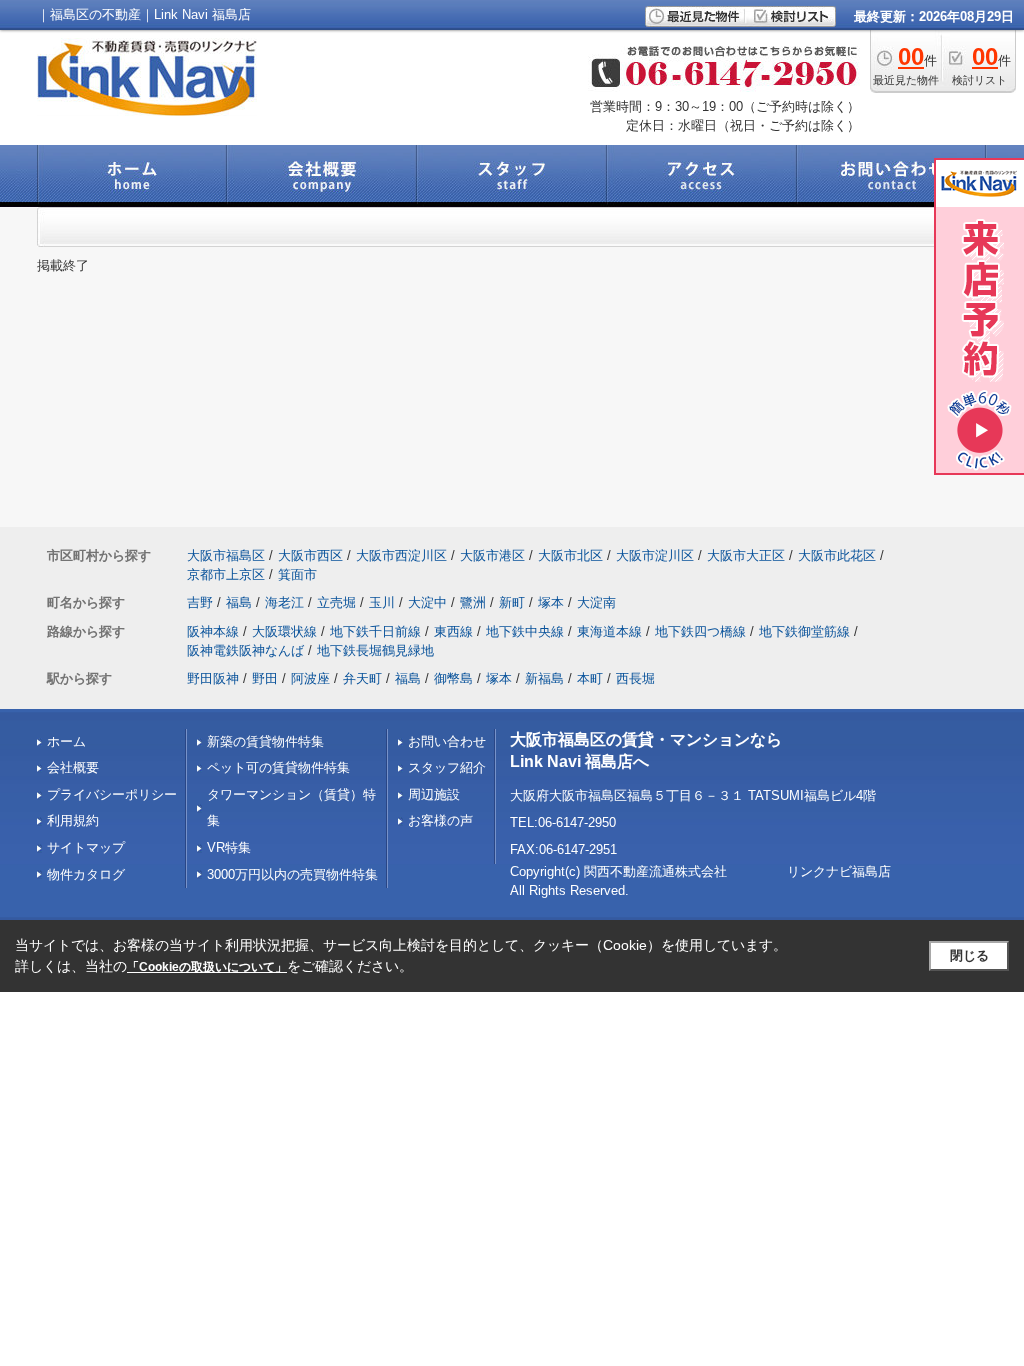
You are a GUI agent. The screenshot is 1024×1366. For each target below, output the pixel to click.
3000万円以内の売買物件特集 (292, 874)
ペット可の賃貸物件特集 (278, 767)
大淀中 (427, 602)
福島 (239, 602)
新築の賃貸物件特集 (265, 741)
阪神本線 (213, 631)
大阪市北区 (570, 555)
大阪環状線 (284, 631)
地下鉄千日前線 (375, 631)
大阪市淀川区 (655, 555)
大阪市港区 (492, 555)
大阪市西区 (310, 555)
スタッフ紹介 (447, 767)
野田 (265, 678)
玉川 (382, 602)
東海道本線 (609, 631)
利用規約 (73, 820)
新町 (512, 602)
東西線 (453, 631)
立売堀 (336, 602)
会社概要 (73, 767)
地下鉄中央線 (525, 631)
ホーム (66, 741)
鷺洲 (473, 602)
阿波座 (310, 678)
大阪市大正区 (746, 555)
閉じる (969, 955)
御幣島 (453, 678)
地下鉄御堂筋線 (804, 631)
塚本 (551, 602)
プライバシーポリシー (112, 794)
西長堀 (635, 678)
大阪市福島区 (226, 555)
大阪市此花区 (837, 555)
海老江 (284, 602)
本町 (590, 678)
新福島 (544, 678)
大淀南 (596, 602)
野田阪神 (213, 678)
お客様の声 (440, 820)
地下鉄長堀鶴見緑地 (375, 650)
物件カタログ (86, 874)
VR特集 (229, 847)
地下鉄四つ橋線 (700, 631)
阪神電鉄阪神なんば (245, 650)
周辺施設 (434, 794)
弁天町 (362, 678)
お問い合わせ (447, 741)
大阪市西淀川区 (401, 555)
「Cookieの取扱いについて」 (207, 967)
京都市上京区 (226, 574)
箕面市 (297, 574)
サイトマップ (86, 847)
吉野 (200, 602)
